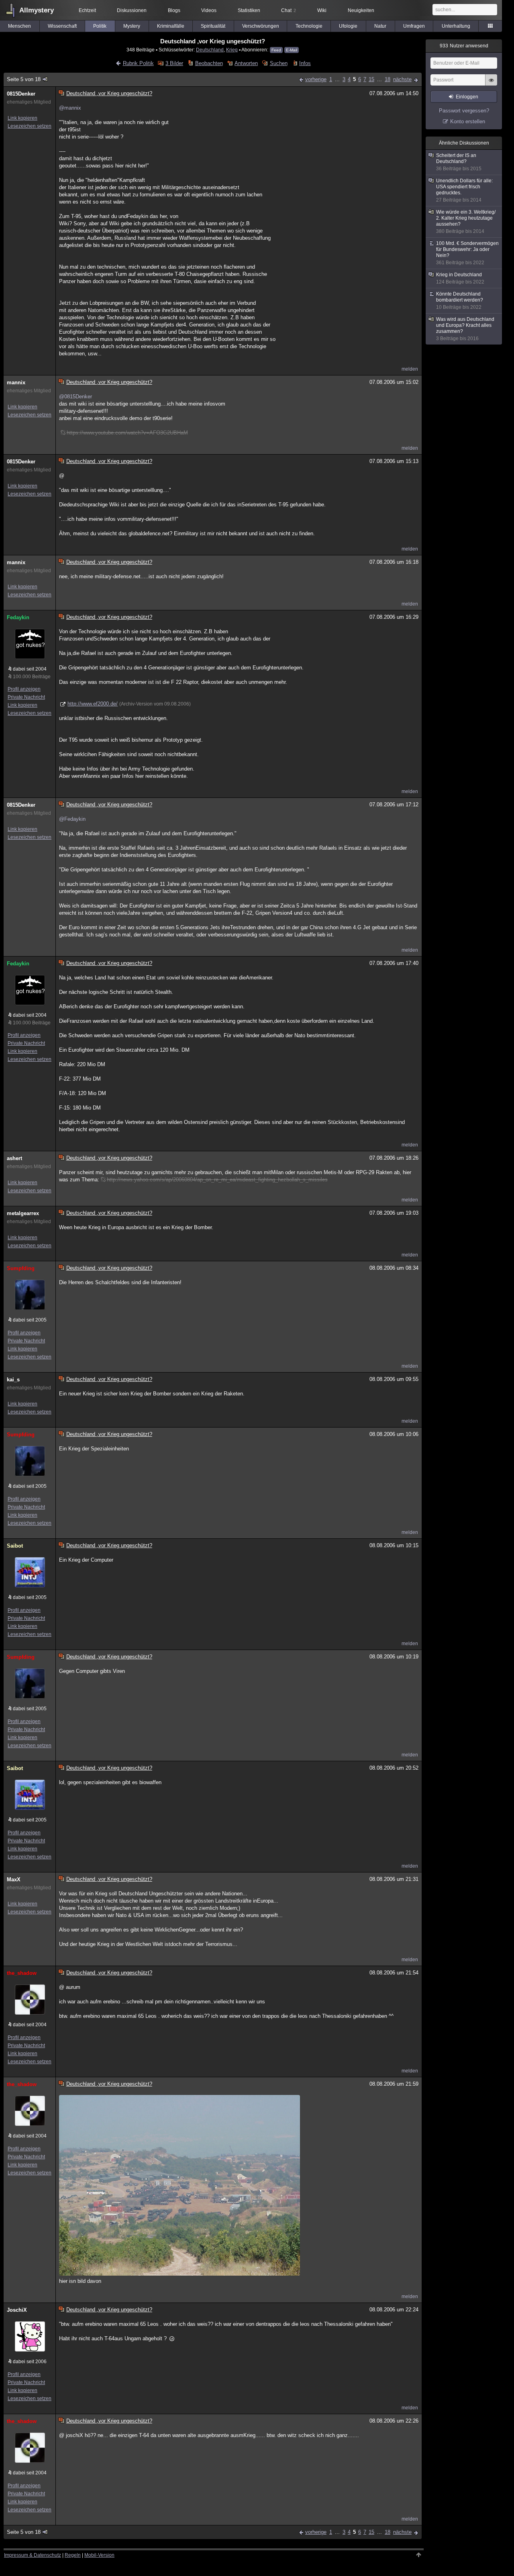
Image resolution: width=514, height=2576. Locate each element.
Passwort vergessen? (464, 111)
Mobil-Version (99, 2555)
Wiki (322, 10)
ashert (14, 1158)
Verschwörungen (261, 26)
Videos (209, 10)
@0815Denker (75, 397)
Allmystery (37, 10)
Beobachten (209, 63)
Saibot (15, 1546)
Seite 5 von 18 (24, 79)
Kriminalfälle (171, 26)
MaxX (14, 1879)
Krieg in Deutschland (460, 278)
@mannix (70, 108)
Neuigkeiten (361, 10)
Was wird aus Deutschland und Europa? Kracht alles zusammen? (465, 329)
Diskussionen (132, 10)
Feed (276, 50)
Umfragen (414, 26)
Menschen (19, 26)
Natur (380, 26)
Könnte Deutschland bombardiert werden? (460, 301)
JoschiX (17, 2310)
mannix (16, 382)
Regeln (73, 2555)
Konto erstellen (468, 121)
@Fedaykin (72, 819)
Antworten (246, 63)
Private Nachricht (26, 697)
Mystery (132, 26)
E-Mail (292, 50)
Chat (289, 10)
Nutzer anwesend (464, 46)
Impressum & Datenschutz (33, 2555)
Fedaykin (18, 617)
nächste (402, 79)
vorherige (316, 79)
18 (388, 79)
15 (371, 79)
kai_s (13, 1380)
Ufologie (348, 26)
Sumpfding (21, 1268)
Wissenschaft (62, 26)
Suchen (278, 63)
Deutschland (210, 50)
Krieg (232, 50)
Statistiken (249, 10)
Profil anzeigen (24, 689)
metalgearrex (23, 1213)
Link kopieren (22, 118)
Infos (305, 63)
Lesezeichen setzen (30, 126)
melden (410, 369)
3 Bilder (174, 63)
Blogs (174, 10)
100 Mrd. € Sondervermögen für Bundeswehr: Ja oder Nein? (467, 253)
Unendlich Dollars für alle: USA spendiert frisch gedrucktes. (464, 190)
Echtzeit (87, 10)
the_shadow (22, 1973)
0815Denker (21, 94)
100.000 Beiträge (32, 677)
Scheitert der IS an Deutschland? (459, 162)
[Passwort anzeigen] (491, 84)
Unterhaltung (456, 26)
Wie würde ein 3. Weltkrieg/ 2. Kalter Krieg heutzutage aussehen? (466, 222)
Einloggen (467, 97)
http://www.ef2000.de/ (93, 704)
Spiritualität (213, 26)
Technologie (309, 26)
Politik (100, 26)
